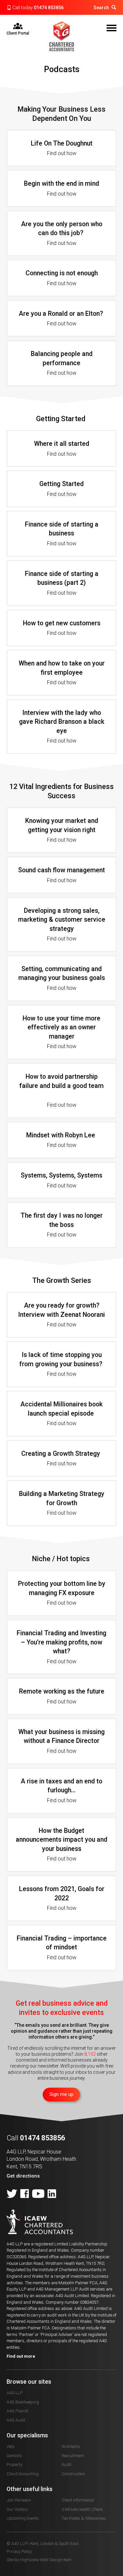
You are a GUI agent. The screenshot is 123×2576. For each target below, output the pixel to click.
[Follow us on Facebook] (25, 2194)
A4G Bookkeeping (23, 2402)
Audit (67, 2465)
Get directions (23, 2176)
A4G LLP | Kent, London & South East (62, 36)
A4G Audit (16, 2420)
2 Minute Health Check (82, 2509)
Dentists (14, 2456)
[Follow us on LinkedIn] (52, 2194)
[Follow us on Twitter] (12, 2194)
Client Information (78, 2500)
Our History (17, 2509)
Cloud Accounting (23, 2474)
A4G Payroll (17, 2411)
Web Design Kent (56, 2560)
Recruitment (73, 2456)
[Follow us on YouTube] (38, 2194)
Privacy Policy (19, 2551)
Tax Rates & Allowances (84, 2518)
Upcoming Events (23, 2518)
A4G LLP (15, 2393)
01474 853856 (49, 8)
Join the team (19, 2500)
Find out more (21, 2356)
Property (14, 2465)
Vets (11, 2446)
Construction (73, 2474)
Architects (71, 2446)
